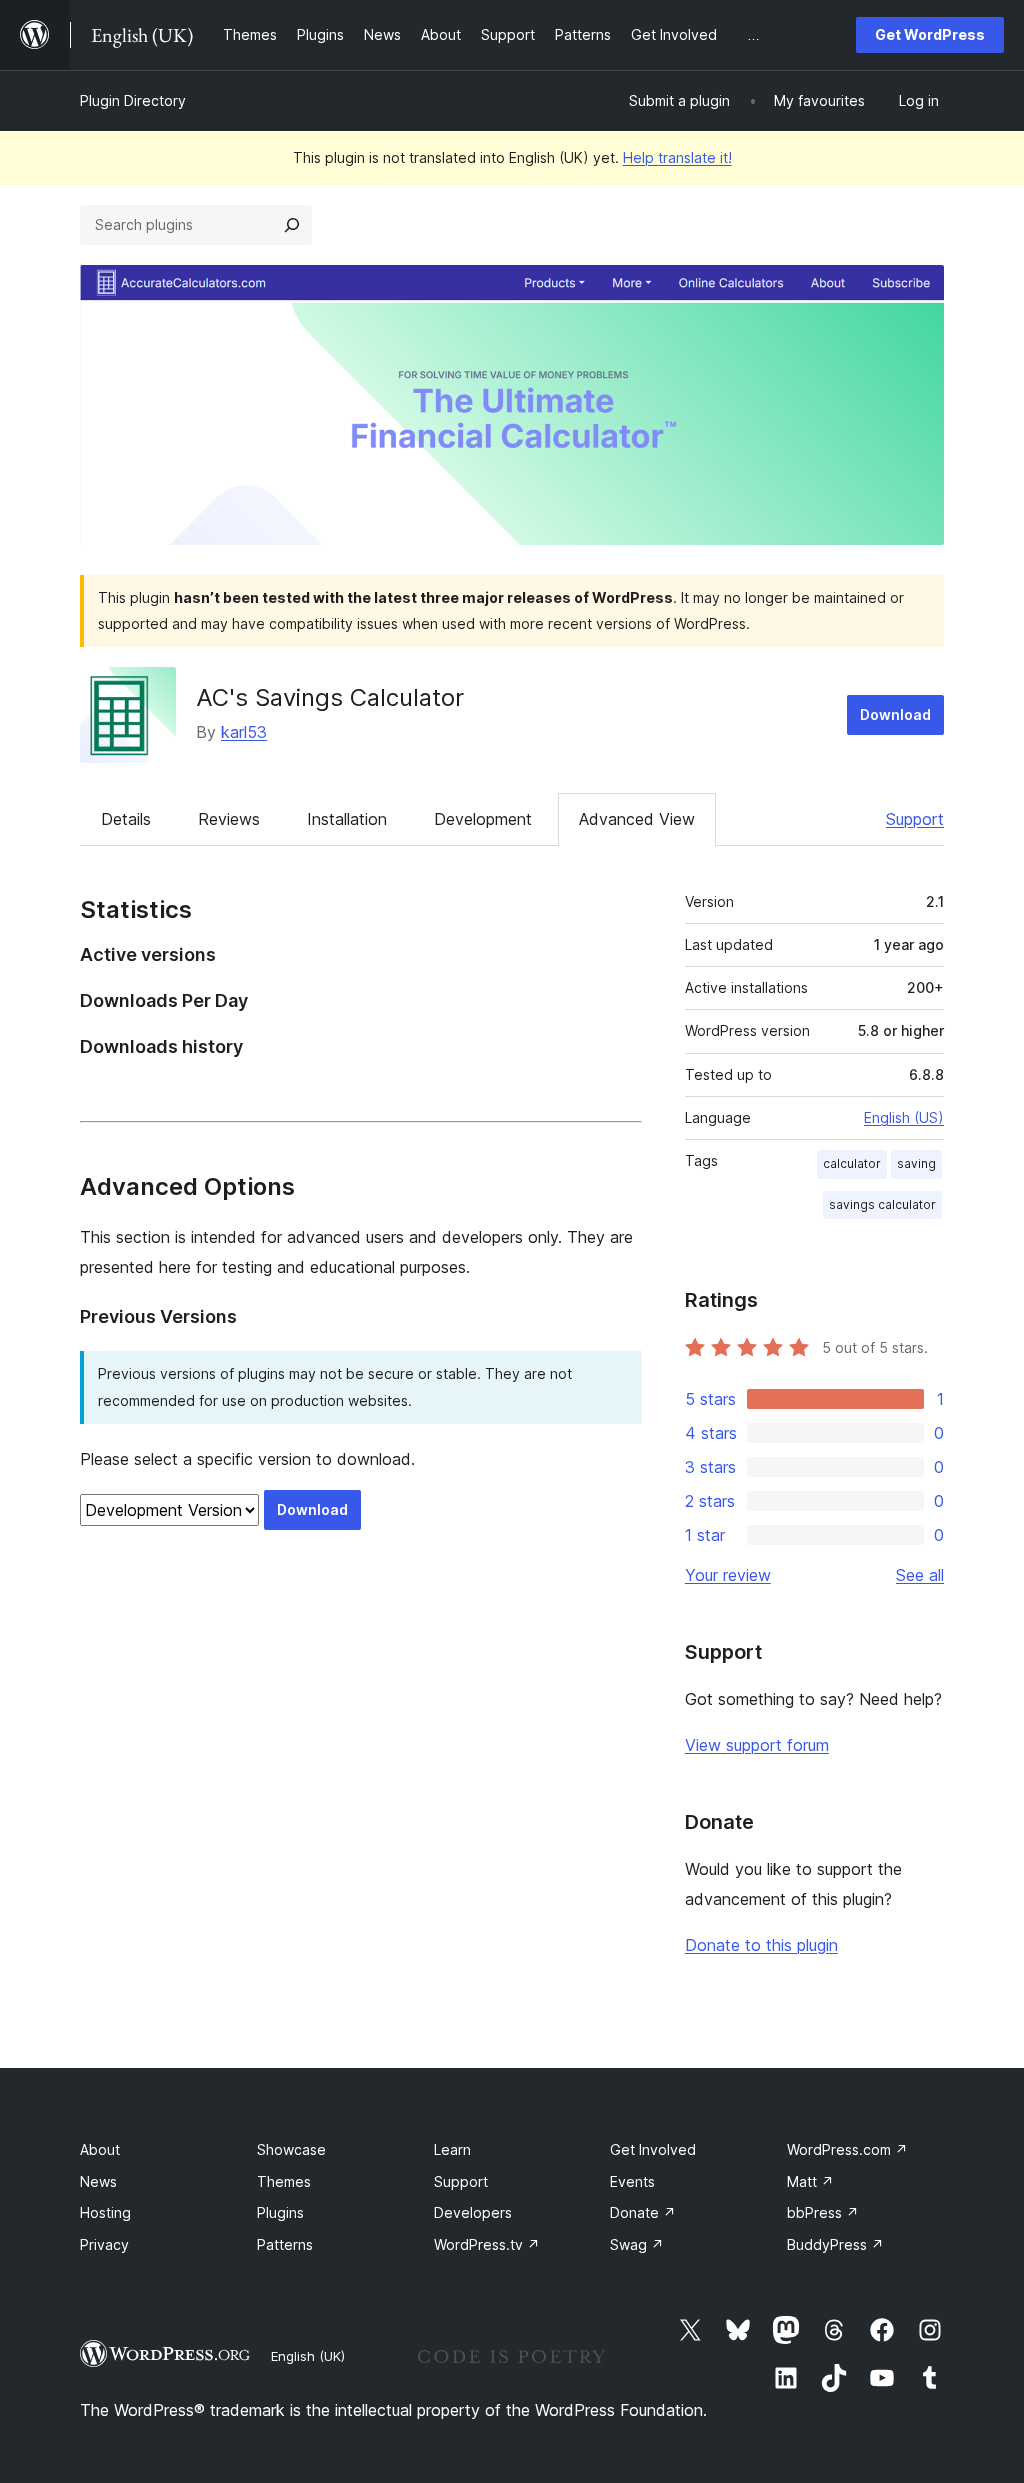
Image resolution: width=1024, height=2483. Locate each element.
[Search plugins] (292, 225)
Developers (473, 2212)
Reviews (229, 819)
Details (126, 819)
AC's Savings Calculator (330, 697)
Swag (637, 2244)
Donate (643, 2212)
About (100, 2149)
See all (920, 1575)
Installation (347, 819)
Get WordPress (930, 34)
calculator (852, 1163)
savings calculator (882, 1204)
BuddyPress (835, 2244)
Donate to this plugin (761, 1945)
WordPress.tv (487, 2244)
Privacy (104, 2244)
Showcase (291, 2149)
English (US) (904, 1117)
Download (895, 714)
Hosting (105, 2212)
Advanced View (637, 819)
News (98, 2181)
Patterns (285, 2244)
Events (632, 2181)
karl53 (244, 732)
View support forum (757, 1745)
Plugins (280, 2212)
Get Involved (653, 2149)
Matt (810, 2181)
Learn (452, 2149)
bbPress (823, 2212)
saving (916, 1163)
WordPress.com (847, 2149)
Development (483, 819)
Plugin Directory (133, 100)
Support (915, 819)
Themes (284, 2181)
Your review (728, 1575)
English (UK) (308, 2356)
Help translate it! (677, 157)
